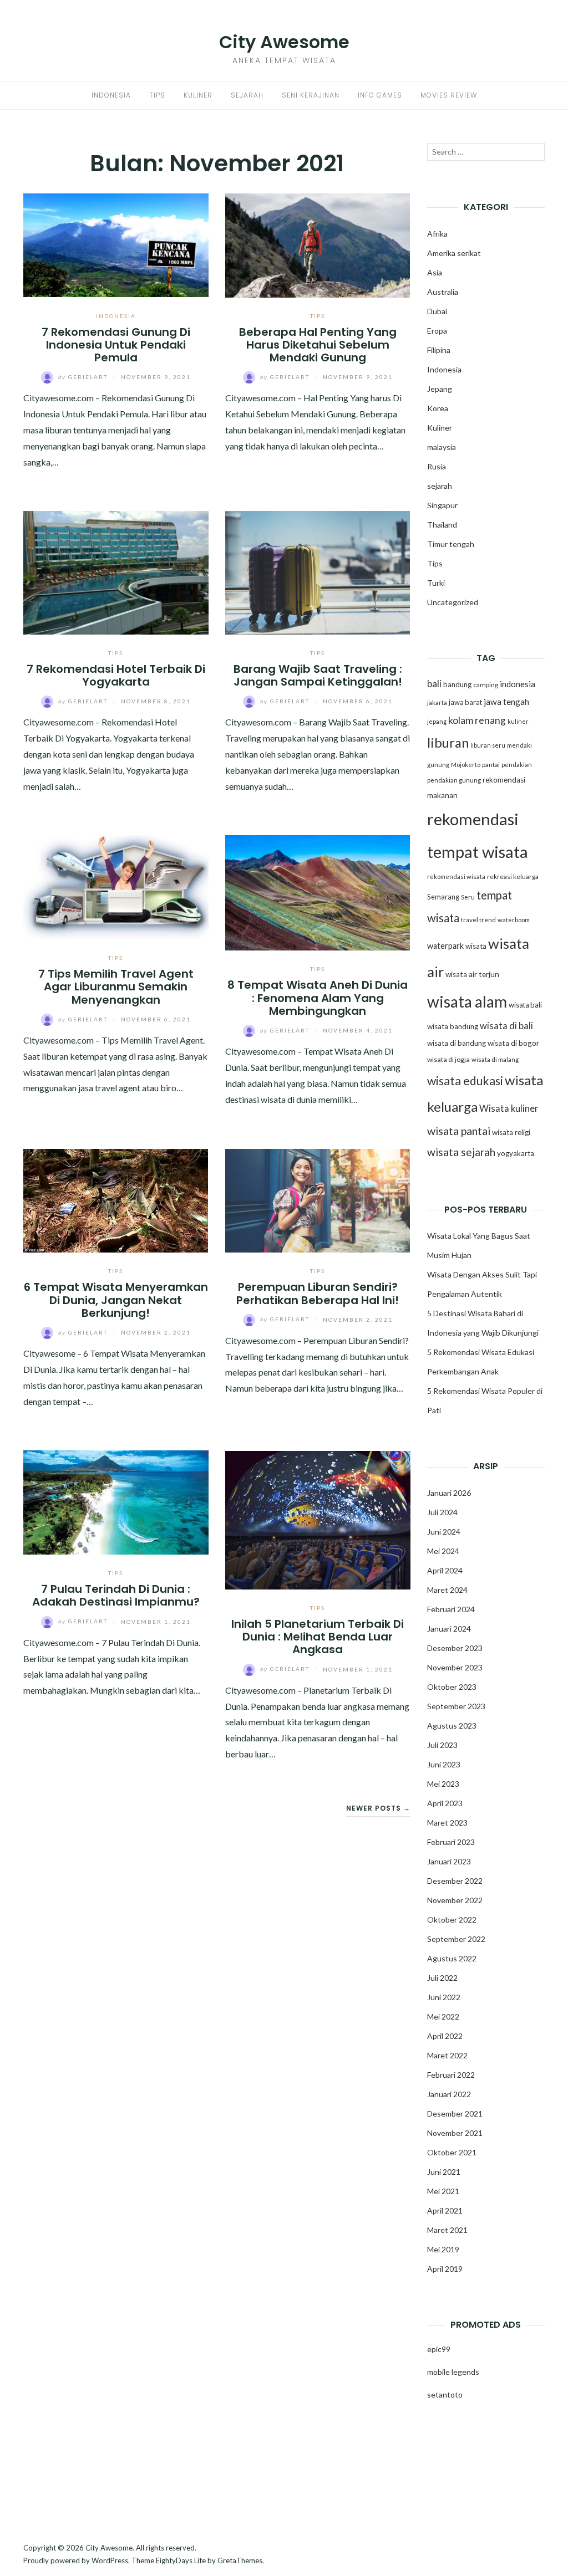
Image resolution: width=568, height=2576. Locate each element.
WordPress (110, 2560)
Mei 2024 (443, 1551)
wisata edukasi (465, 1081)
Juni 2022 (444, 1997)
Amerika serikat (454, 253)
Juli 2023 (442, 1745)
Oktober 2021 (452, 2152)
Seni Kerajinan (311, 95)
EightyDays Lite (181, 2560)
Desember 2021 (455, 2114)
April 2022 (445, 2036)
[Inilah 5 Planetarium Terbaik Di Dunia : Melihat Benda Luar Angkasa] (318, 1519)
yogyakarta (516, 1153)
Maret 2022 (447, 2055)
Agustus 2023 (452, 1726)
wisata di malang (495, 1059)
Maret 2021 (447, 2230)
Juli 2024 (442, 1512)
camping (486, 685)
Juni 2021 (444, 2172)
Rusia (437, 466)
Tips (157, 95)
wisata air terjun (472, 974)
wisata (476, 946)
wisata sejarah (461, 1152)
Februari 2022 (451, 2075)
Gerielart (84, 377)
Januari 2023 (449, 1861)
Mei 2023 (443, 1784)
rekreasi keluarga (513, 876)
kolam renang (477, 720)
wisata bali (525, 1005)
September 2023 (456, 1706)
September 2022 (456, 1939)
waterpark (445, 946)
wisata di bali (506, 1026)
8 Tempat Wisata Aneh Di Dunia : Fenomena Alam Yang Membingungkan (318, 998)
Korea (438, 408)
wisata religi (511, 1132)
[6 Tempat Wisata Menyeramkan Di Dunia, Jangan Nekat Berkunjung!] (116, 1199)
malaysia (442, 447)
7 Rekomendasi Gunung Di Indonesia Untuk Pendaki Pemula (116, 345)
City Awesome (284, 42)
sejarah (440, 486)
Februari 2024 (451, 1609)
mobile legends (453, 2372)
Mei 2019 (443, 2249)
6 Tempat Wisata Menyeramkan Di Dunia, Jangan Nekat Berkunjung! (116, 1300)
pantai (491, 765)
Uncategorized (453, 602)
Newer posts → (378, 1808)
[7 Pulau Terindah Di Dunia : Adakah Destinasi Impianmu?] (116, 1501)
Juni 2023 (444, 1764)
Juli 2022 (442, 1978)
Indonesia (111, 95)
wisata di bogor (513, 1043)
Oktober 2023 (452, 1687)
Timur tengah (451, 544)
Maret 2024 (447, 1590)
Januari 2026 (449, 1493)
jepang (437, 721)
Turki (436, 583)
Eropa (437, 331)
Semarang (443, 897)
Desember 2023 (455, 1648)
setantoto (445, 2394)
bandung (457, 684)
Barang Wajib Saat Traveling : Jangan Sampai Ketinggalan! (318, 675)
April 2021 (445, 2210)
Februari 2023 (451, 1842)
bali (434, 684)
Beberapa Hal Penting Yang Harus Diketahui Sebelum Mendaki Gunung (318, 345)
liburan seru (488, 745)
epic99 (439, 2349)
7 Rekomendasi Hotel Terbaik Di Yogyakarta (116, 675)
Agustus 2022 (452, 1958)
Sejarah (247, 95)
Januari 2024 (449, 1629)
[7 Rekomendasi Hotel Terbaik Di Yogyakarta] (116, 572)
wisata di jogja (448, 1059)
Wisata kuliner (509, 1108)
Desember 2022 (455, 1881)
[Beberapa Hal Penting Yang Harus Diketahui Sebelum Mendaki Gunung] (318, 244)
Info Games (380, 95)
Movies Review (449, 95)
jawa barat (465, 702)
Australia (443, 292)
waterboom (514, 920)
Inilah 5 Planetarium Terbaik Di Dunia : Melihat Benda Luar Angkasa (318, 1637)
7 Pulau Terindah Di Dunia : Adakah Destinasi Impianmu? (116, 1595)
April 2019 (445, 2269)
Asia (435, 272)
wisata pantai (459, 1131)
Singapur (442, 505)
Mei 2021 (443, 2191)
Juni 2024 (444, 1532)
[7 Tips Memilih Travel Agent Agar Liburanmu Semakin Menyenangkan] (116, 886)
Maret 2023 (447, 1823)
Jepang (440, 389)
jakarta (437, 702)
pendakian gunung (454, 780)
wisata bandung (453, 1026)
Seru (468, 897)
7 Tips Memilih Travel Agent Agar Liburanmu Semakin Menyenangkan (116, 987)
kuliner (518, 721)
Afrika (437, 234)
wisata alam (467, 1001)
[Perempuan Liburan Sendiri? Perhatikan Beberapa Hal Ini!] (318, 1199)
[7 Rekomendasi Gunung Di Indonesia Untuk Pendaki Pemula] (116, 244)
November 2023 (455, 1667)
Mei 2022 (443, 2017)
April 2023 (445, 1803)
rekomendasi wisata (456, 876)
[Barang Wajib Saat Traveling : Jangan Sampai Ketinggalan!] (318, 572)
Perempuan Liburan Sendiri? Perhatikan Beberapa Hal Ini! (318, 1293)
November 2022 (455, 1900)
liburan (448, 743)
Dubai (437, 311)
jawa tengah (506, 702)
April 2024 (445, 1570)
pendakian (517, 765)
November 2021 (455, 2133)
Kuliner (198, 95)
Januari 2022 (449, 2094)
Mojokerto (466, 765)
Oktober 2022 (452, 1920)
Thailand (442, 525)
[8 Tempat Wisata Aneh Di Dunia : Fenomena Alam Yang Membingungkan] (318, 891)
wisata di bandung (457, 1043)
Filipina (439, 350)
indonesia (518, 684)
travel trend (478, 920)
